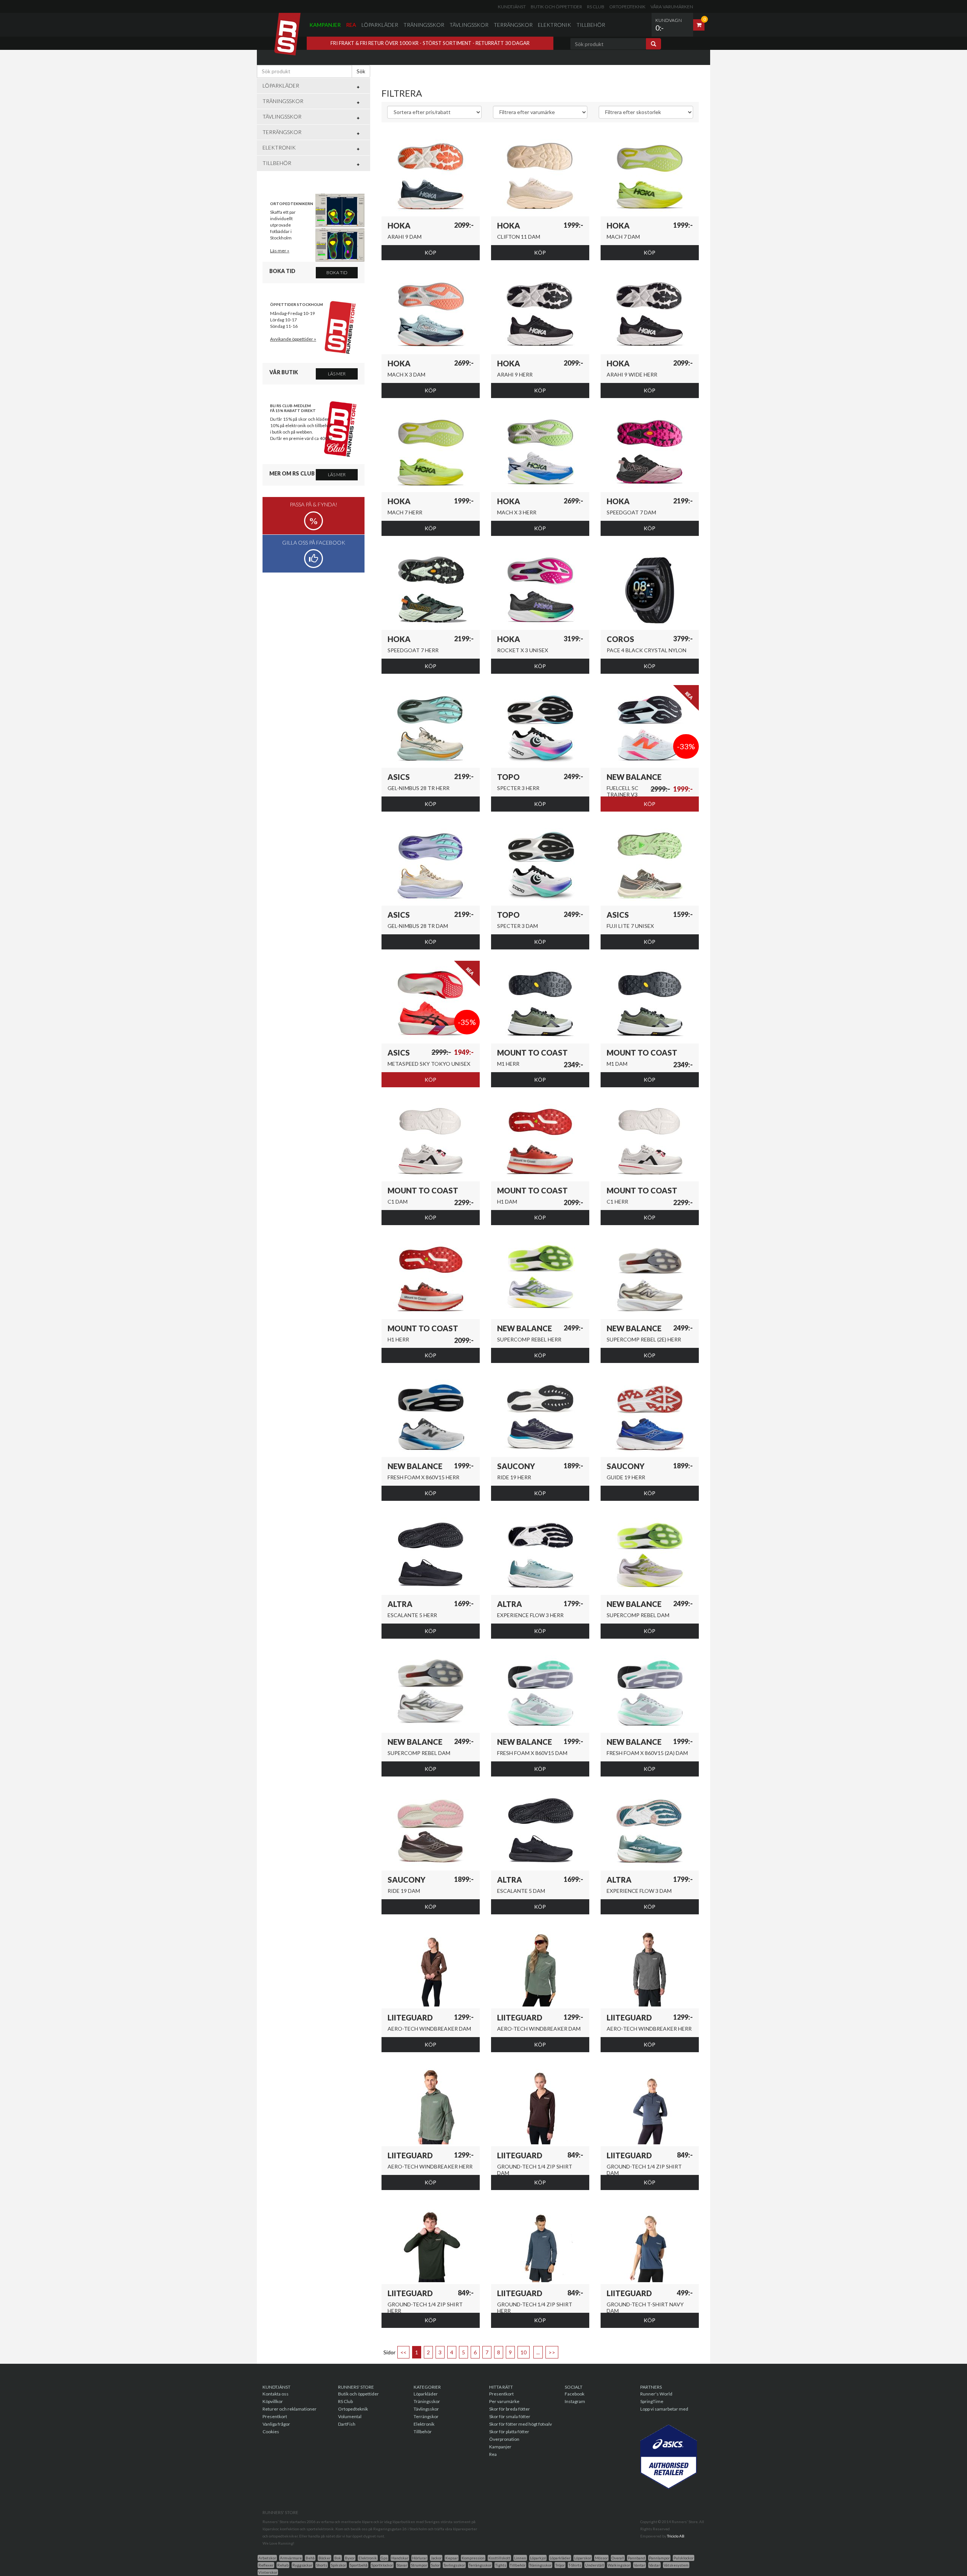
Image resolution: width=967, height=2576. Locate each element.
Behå (310, 2558)
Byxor (350, 2558)
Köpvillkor (273, 2401)
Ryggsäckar (302, 2565)
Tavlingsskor (454, 2565)
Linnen (520, 2558)
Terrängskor (513, 25)
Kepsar (452, 2558)
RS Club (596, 7)
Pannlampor (659, 2558)
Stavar (402, 2565)
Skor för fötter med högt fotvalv (521, 2424)
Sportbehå (359, 2565)
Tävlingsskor (469, 25)
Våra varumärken (672, 7)
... (538, 2352)
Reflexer (266, 2565)
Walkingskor (619, 2565)
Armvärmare (291, 2558)
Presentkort (275, 2416)
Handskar (400, 2558)
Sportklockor (382, 2565)
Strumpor (419, 2565)
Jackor (436, 2558)
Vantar (640, 2565)
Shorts (322, 2565)
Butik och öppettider (556, 7)
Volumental (350, 2416)
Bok (338, 2558)
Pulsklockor (684, 2558)
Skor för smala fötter (510, 2416)
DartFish (347, 2424)
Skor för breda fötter (510, 2409)
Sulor (435, 2565)
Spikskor (338, 2565)
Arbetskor (267, 2558)
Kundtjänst (512, 7)
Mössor (601, 2558)
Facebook (575, 2394)
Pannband (636, 2558)
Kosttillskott (499, 2558)
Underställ (595, 2565)
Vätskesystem (676, 2565)
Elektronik (555, 25)
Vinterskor (268, 2572)
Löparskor (583, 2558)
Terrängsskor (480, 2565)
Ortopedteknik (627, 7)
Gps (384, 2558)
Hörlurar (419, 2558)
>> (552, 2352)
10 (524, 2352)
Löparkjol (538, 2558)
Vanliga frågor (276, 2424)
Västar (654, 2565)
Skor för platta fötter (509, 2432)
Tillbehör (591, 25)
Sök (361, 71)
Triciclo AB (676, 2536)
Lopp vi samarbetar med (664, 2409)
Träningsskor (424, 25)
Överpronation (504, 2439)
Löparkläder (380, 25)
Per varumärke (504, 2401)
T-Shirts (575, 2565)
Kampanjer (325, 25)
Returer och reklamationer (290, 2409)
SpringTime (652, 2401)
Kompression (473, 2558)
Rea (351, 25)
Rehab (283, 2565)
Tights (501, 2565)
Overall (618, 2558)
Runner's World (656, 2394)
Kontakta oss (276, 2394)
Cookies (271, 2432)
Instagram (575, 2401)
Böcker (324, 2558)
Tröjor (560, 2565)
